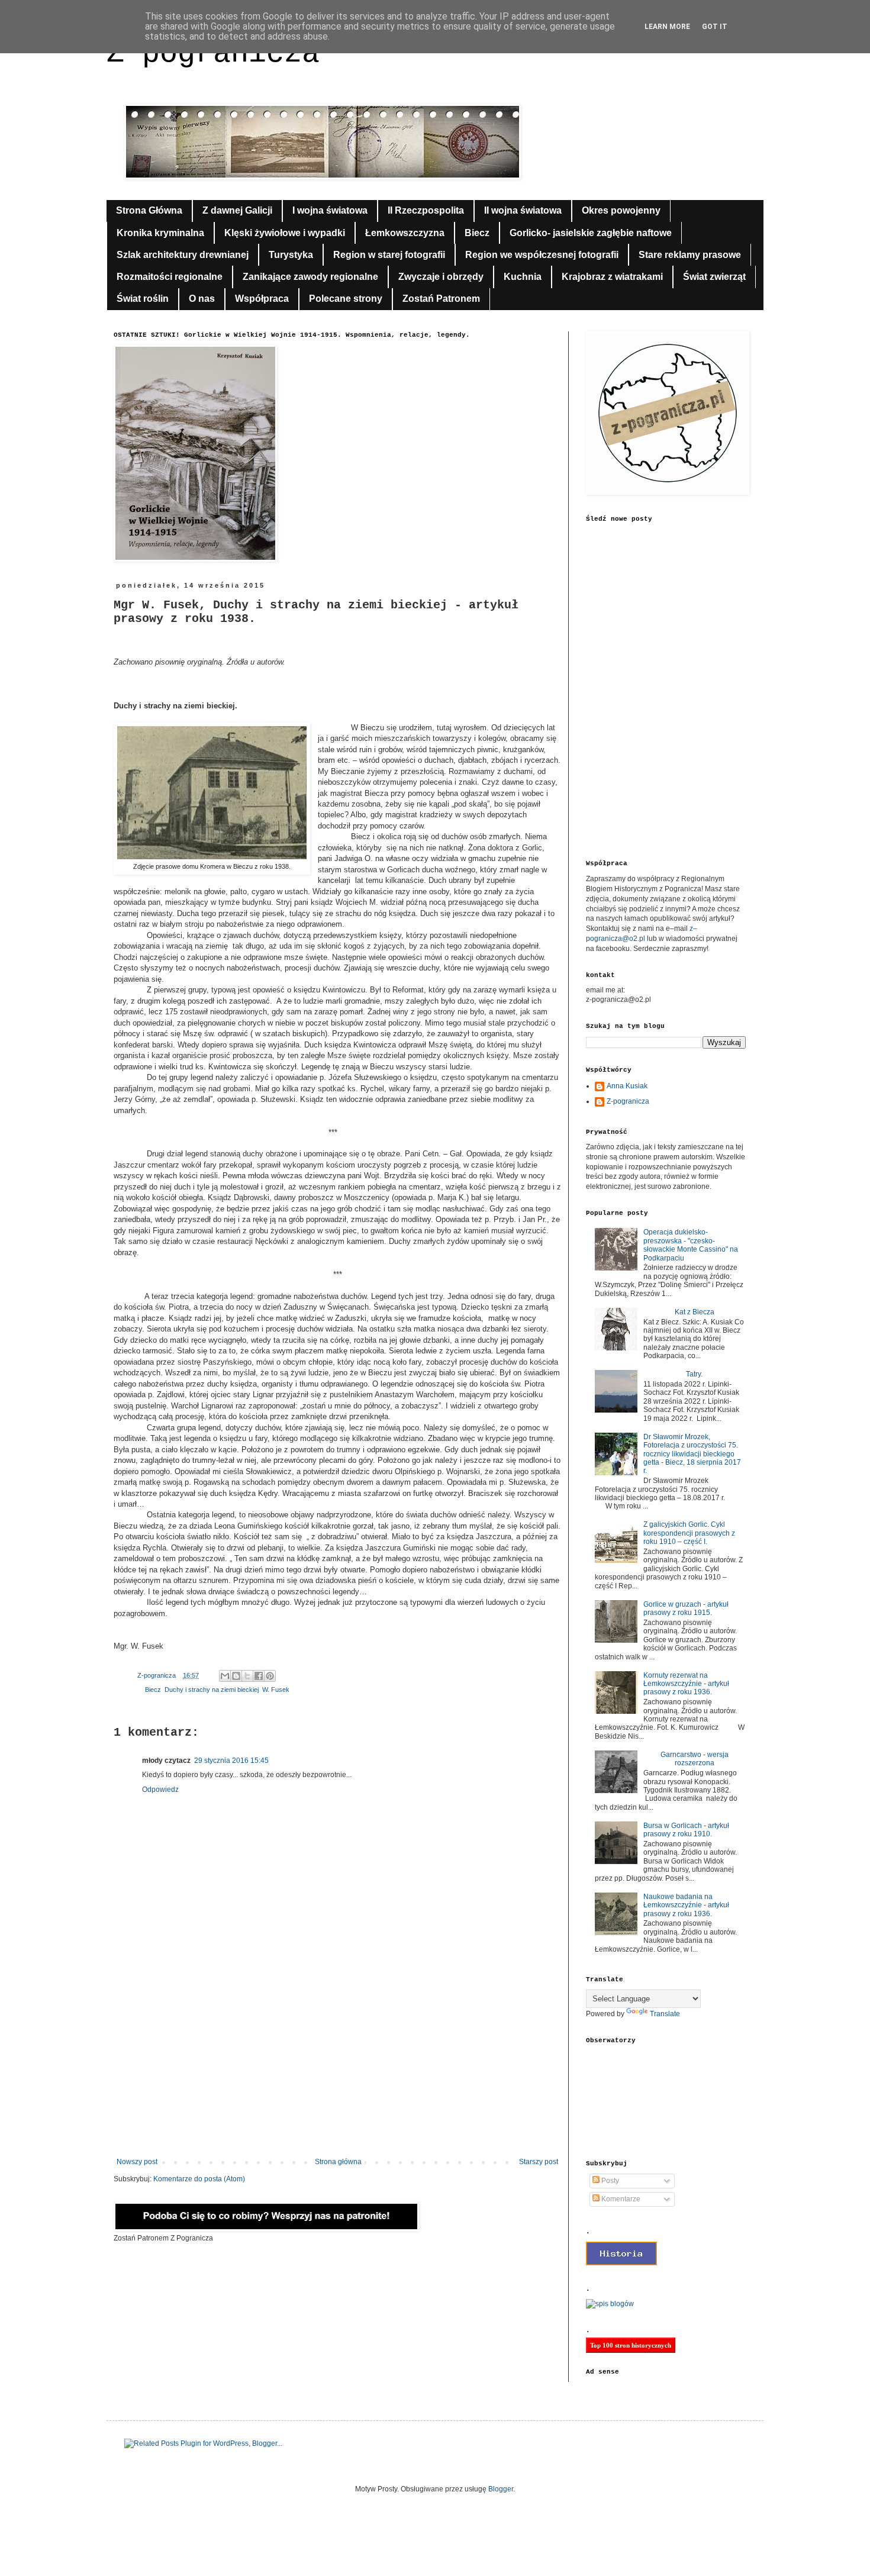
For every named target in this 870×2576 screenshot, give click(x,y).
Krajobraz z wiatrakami (612, 277)
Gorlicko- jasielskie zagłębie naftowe (591, 233)
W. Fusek (276, 1690)
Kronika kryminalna (160, 233)
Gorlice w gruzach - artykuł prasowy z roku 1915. (686, 1608)
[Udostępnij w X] (247, 1676)
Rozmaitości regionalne (170, 277)
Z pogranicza (213, 54)
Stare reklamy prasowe (690, 255)
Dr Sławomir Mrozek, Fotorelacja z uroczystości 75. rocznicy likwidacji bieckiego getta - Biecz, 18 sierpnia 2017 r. (692, 1454)
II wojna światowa (523, 210)
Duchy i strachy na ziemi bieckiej (212, 1690)
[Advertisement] (337, 2060)
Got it (715, 27)
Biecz (477, 233)
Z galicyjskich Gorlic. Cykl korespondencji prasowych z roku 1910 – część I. (689, 1533)
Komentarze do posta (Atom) (199, 2179)
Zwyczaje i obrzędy (441, 277)
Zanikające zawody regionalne (310, 277)
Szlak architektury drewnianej (183, 255)
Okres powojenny (621, 210)
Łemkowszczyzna (405, 233)
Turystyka (291, 255)
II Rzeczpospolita (426, 210)
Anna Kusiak (627, 1086)
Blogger (501, 2489)
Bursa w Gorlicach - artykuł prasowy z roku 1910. (686, 1830)
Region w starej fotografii (389, 255)
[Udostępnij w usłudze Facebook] (259, 1676)
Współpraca (262, 299)
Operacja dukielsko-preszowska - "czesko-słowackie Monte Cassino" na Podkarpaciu (691, 1245)
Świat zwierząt (714, 277)
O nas (202, 299)
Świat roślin (143, 299)
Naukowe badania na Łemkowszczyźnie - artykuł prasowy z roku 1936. (686, 1905)
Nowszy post (137, 2162)
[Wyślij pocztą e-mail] (225, 1676)
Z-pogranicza (628, 1101)
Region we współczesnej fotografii (542, 255)
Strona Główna (149, 210)
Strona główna (338, 2162)
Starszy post (539, 2162)
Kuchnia (523, 277)
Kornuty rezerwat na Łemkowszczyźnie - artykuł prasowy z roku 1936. (686, 1684)
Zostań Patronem (441, 299)
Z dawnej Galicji (237, 210)
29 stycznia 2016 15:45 (231, 1761)
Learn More (667, 27)
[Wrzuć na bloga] (236, 1676)
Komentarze (620, 2199)
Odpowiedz (160, 1790)
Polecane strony (346, 299)
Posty (609, 2181)
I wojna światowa (330, 210)
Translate (665, 2014)
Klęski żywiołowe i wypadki (285, 233)
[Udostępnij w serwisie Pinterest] (270, 1676)
